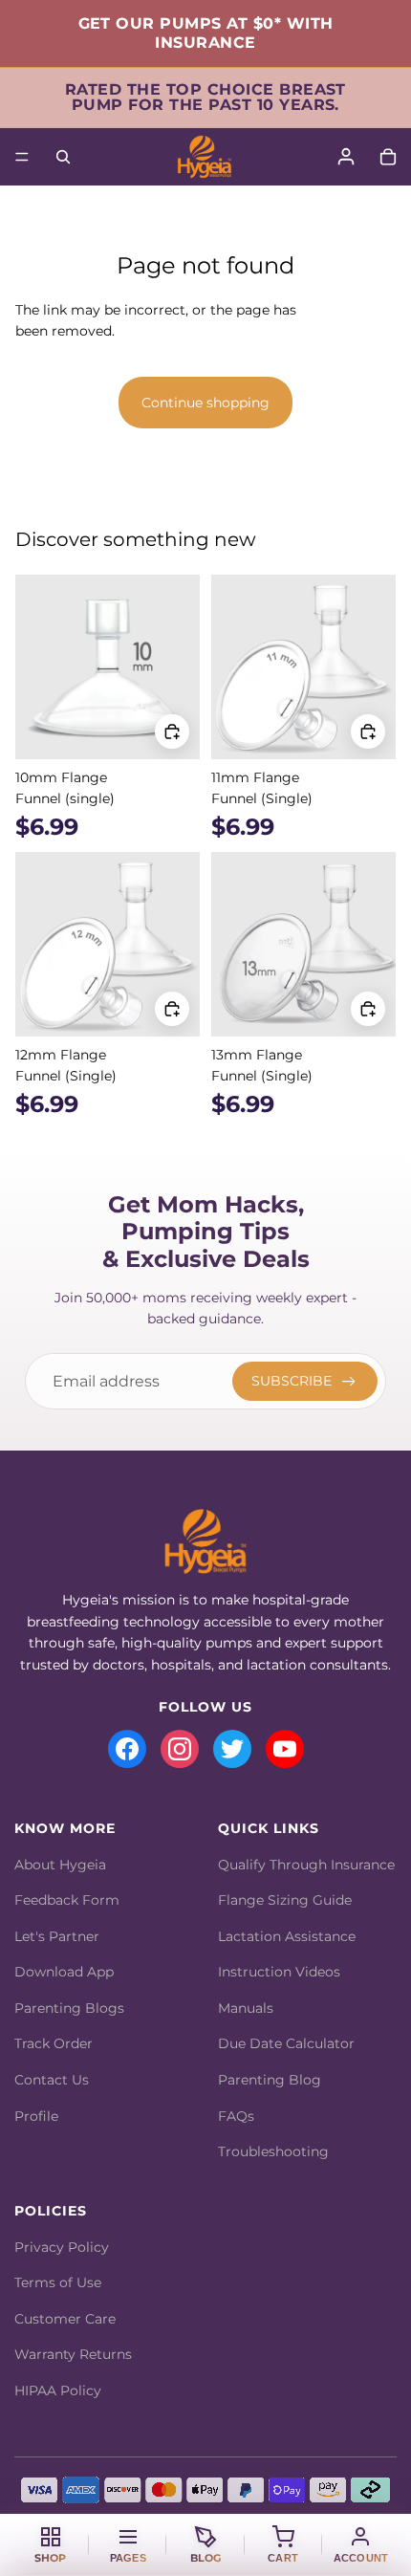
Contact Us (52, 2080)
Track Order (54, 2043)
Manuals (246, 2008)
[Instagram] (180, 1749)
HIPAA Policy (58, 2390)
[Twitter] (232, 1749)
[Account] (346, 157)
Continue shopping (205, 403)
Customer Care (65, 2319)
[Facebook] (127, 1749)
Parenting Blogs (69, 2008)
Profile (36, 2116)
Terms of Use (58, 2282)
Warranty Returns (73, 2354)
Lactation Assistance (287, 1936)
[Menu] (22, 157)
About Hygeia (60, 1865)
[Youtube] (285, 1749)
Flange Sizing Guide (285, 1900)
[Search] (63, 157)
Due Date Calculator (286, 2043)
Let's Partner (57, 1936)
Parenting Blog (270, 2080)
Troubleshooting (273, 2151)
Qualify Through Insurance (306, 1865)
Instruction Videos (279, 1972)
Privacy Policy (62, 2247)
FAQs (236, 2116)
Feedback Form (67, 1900)
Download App (64, 1972)
